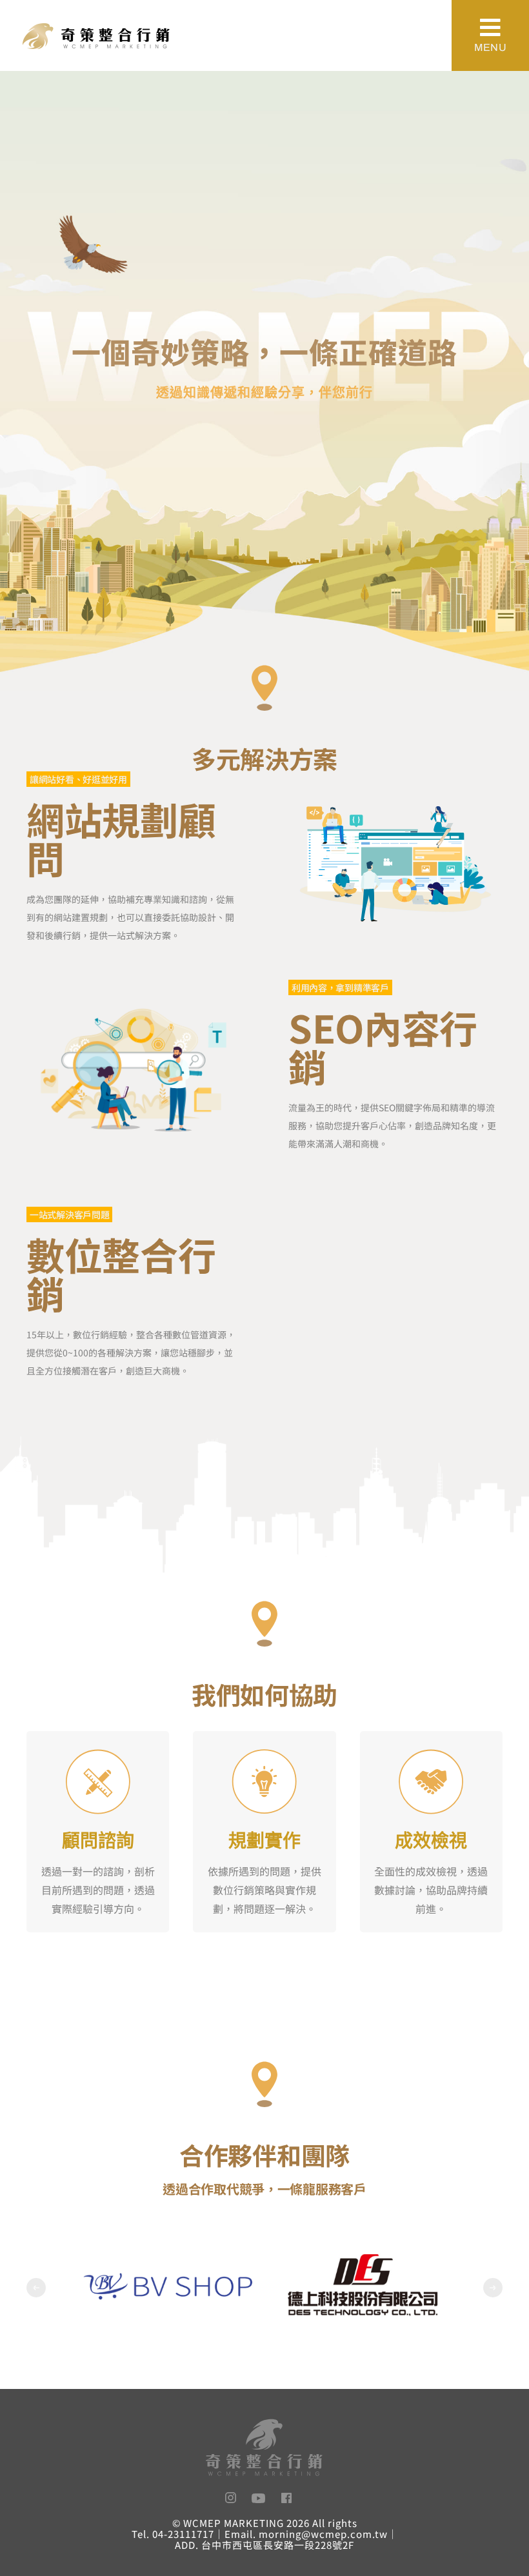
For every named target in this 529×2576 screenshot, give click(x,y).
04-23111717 (183, 2534)
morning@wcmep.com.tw (323, 2534)
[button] (36, 2288)
